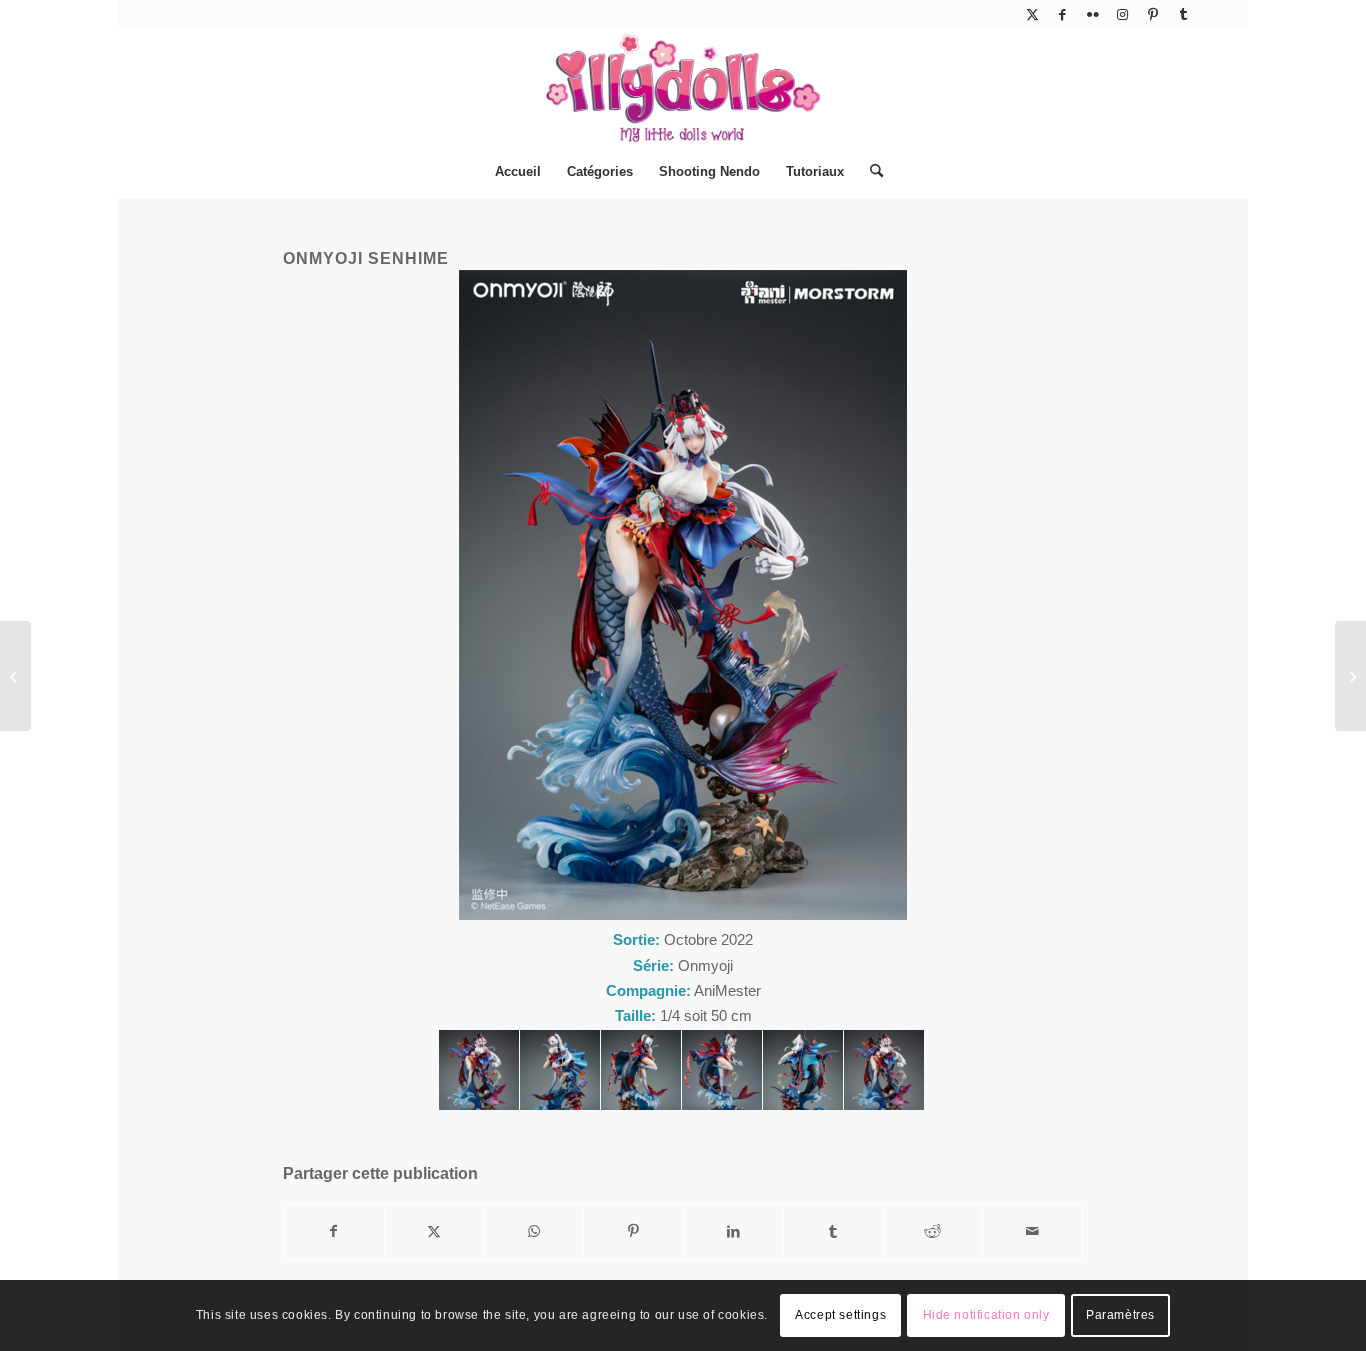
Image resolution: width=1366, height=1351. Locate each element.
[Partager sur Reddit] (933, 1231)
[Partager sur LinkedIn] (733, 1231)
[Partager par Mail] (1032, 1231)
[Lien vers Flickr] (1092, 15)
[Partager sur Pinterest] (633, 1231)
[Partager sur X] (434, 1231)
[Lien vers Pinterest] (1152, 15)
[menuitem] (518, 172)
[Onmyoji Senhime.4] (722, 1070)
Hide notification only (986, 1316)
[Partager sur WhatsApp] (534, 1231)
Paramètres (1120, 1316)
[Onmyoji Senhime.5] (803, 1070)
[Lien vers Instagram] (1122, 15)
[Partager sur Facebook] (334, 1231)
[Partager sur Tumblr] (833, 1231)
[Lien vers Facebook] (1062, 15)
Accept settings (840, 1316)
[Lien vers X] (1032, 15)
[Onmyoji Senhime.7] (884, 1070)
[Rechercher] (870, 172)
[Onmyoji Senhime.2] (560, 1070)
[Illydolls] (683, 88)
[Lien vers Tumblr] (1183, 15)
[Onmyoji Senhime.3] (641, 1070)
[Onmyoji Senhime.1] (479, 1070)
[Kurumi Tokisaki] (15, 676)
